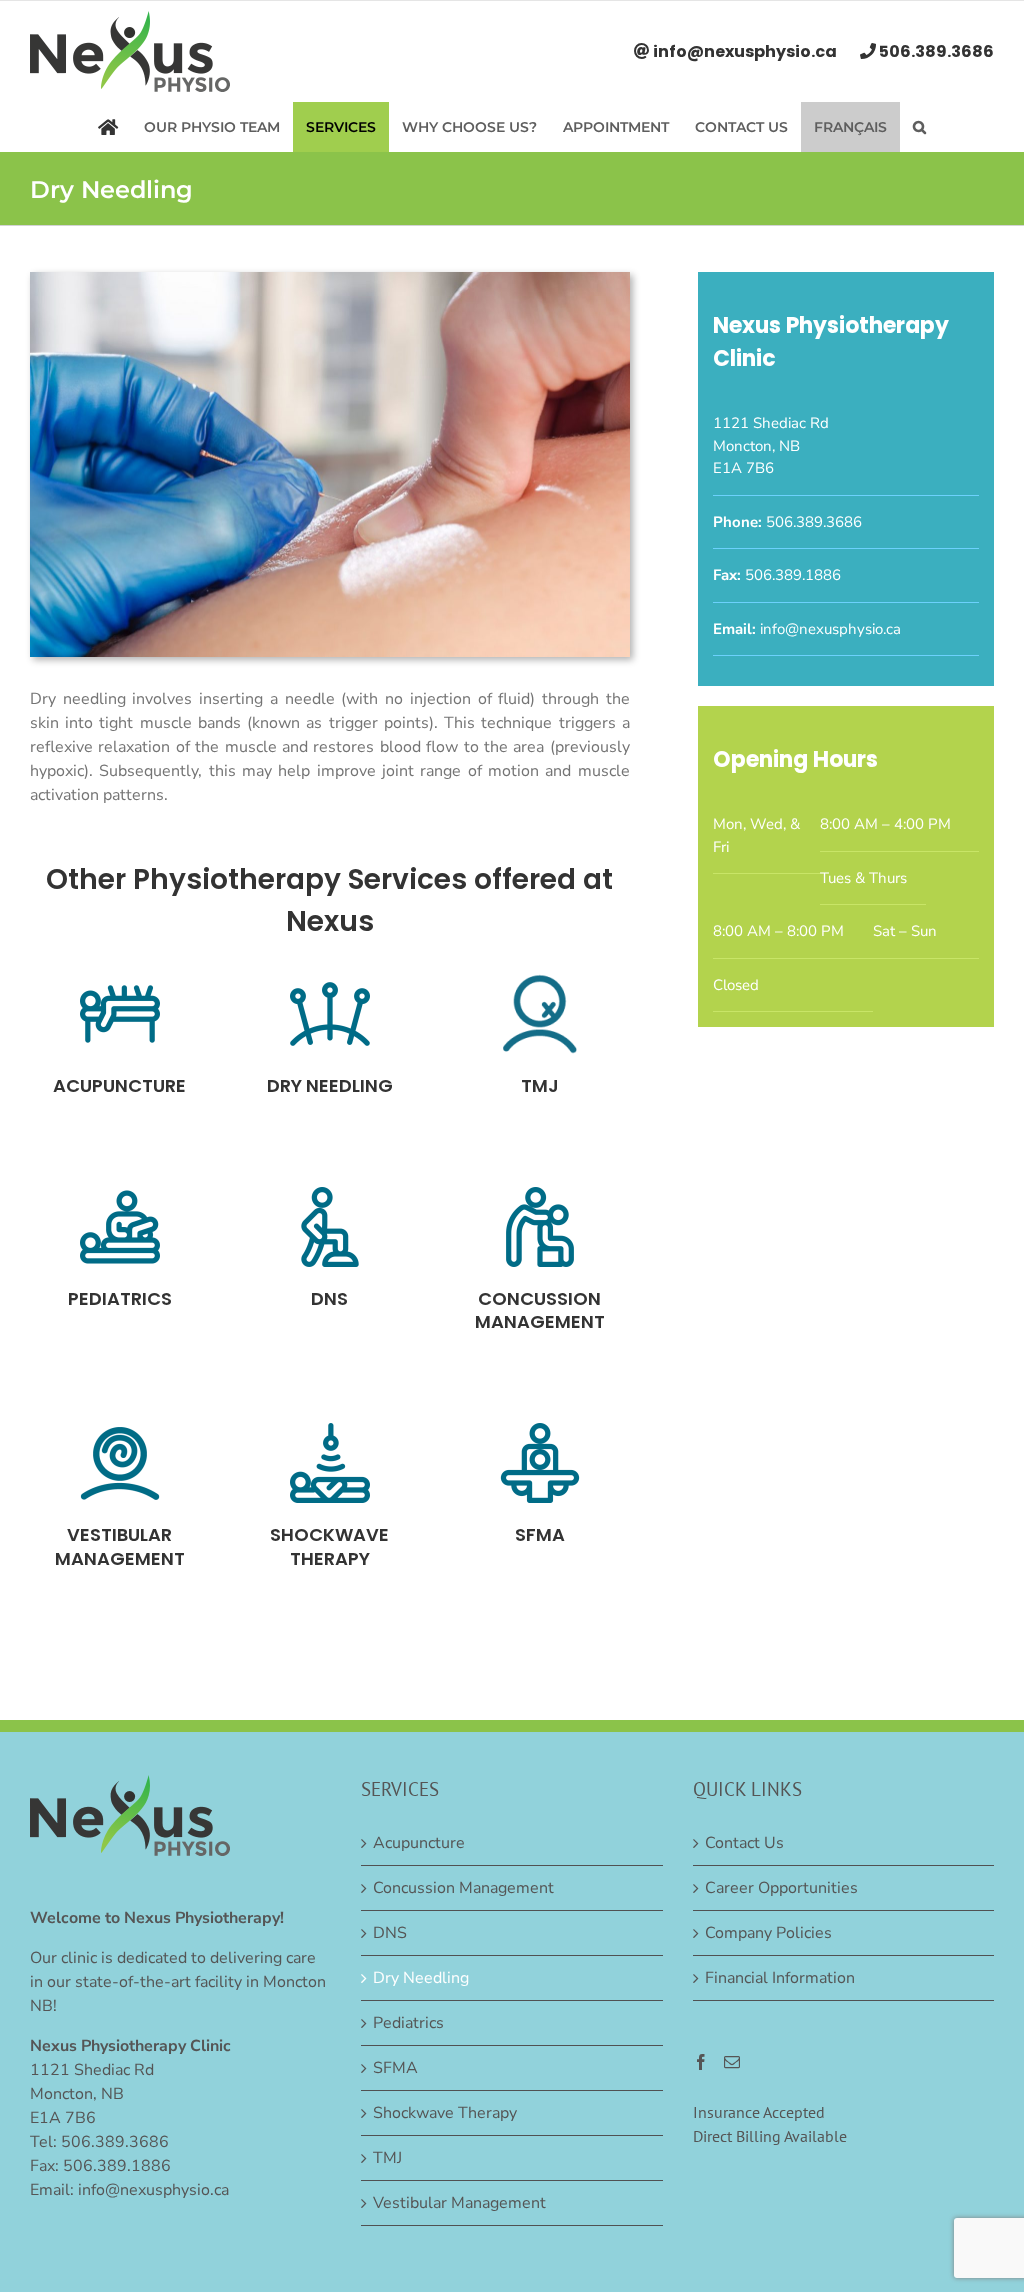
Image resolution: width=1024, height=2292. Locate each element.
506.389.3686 (935, 51)
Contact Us (744, 1843)
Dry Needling (421, 1978)
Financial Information (780, 1978)
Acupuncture (419, 1843)
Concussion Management (463, 1888)
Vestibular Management (459, 2203)
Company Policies (768, 1933)
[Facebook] (701, 2062)
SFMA (395, 2068)
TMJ (387, 2158)
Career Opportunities (781, 1888)
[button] (919, 127)
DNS (390, 1933)
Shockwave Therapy (445, 2113)
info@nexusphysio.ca (745, 51)
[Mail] (732, 2062)
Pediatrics (408, 2023)
